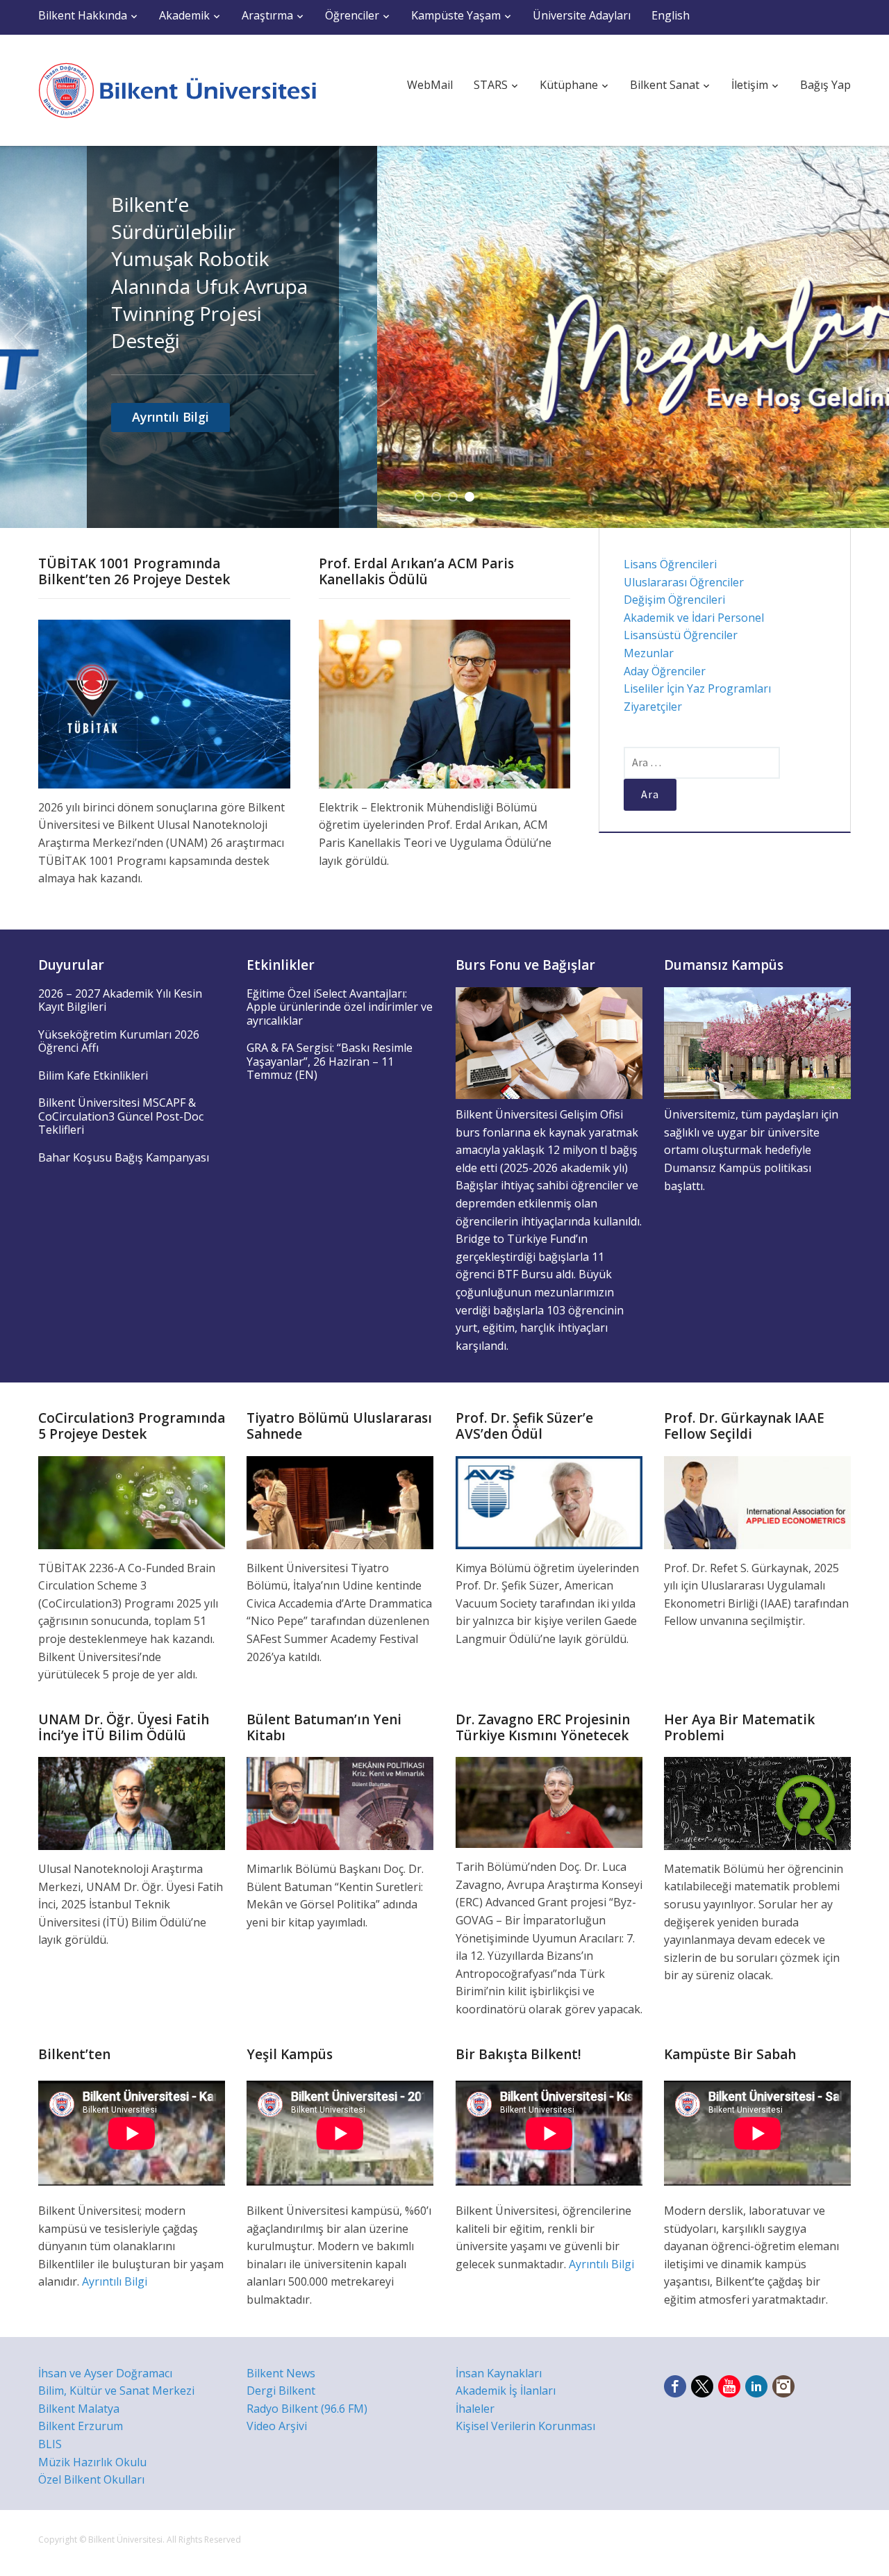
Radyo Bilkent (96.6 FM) (307, 2409)
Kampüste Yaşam (456, 15)
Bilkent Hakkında (83, 15)
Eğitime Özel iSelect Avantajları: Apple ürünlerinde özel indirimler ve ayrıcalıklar (340, 1007)
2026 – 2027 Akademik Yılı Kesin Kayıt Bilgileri (120, 1000)
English (671, 15)
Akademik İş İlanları (506, 2391)
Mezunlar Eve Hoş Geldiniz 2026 (704, 218)
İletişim (750, 85)
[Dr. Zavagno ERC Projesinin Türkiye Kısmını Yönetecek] (549, 1801)
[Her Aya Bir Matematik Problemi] (757, 1802)
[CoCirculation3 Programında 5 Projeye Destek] (132, 1501)
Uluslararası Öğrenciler (684, 582)
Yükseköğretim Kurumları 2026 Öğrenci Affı (119, 1041)
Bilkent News (281, 2373)
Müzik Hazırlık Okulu (92, 2462)
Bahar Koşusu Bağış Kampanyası (124, 1157)
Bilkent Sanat (665, 85)
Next (868, 337)
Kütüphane (569, 85)
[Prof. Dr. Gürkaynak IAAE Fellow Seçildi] (757, 1501)
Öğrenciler (352, 15)
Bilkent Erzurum (81, 2426)
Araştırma (267, 15)
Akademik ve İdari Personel (694, 618)
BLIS (50, 2444)
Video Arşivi (277, 2426)
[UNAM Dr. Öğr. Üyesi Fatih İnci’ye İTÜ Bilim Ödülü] (132, 1802)
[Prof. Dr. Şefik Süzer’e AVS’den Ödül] (549, 1501)
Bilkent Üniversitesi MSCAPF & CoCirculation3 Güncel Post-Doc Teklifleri (121, 1116)
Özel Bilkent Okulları (91, 2479)
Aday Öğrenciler (665, 671)
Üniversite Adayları (582, 15)
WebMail (430, 85)
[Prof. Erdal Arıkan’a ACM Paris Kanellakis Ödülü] (445, 703)
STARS (491, 85)
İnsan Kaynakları (499, 2373)
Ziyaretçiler (653, 707)
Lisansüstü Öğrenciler (681, 635)
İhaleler (475, 2409)
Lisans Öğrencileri (670, 564)
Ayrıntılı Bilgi (682, 429)
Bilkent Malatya (79, 2409)
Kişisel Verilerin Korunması (525, 2426)
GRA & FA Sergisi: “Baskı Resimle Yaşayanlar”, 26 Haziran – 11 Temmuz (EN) (330, 1061)
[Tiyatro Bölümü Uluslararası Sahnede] (340, 1501)
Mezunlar (649, 653)
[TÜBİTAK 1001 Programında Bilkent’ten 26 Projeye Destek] (164, 703)
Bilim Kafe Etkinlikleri (93, 1075)
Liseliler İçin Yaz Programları (697, 688)
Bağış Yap (825, 85)
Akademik (184, 15)
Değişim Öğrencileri (674, 600)
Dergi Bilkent (281, 2391)
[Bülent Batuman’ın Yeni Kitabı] (340, 1802)
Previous (21, 337)
